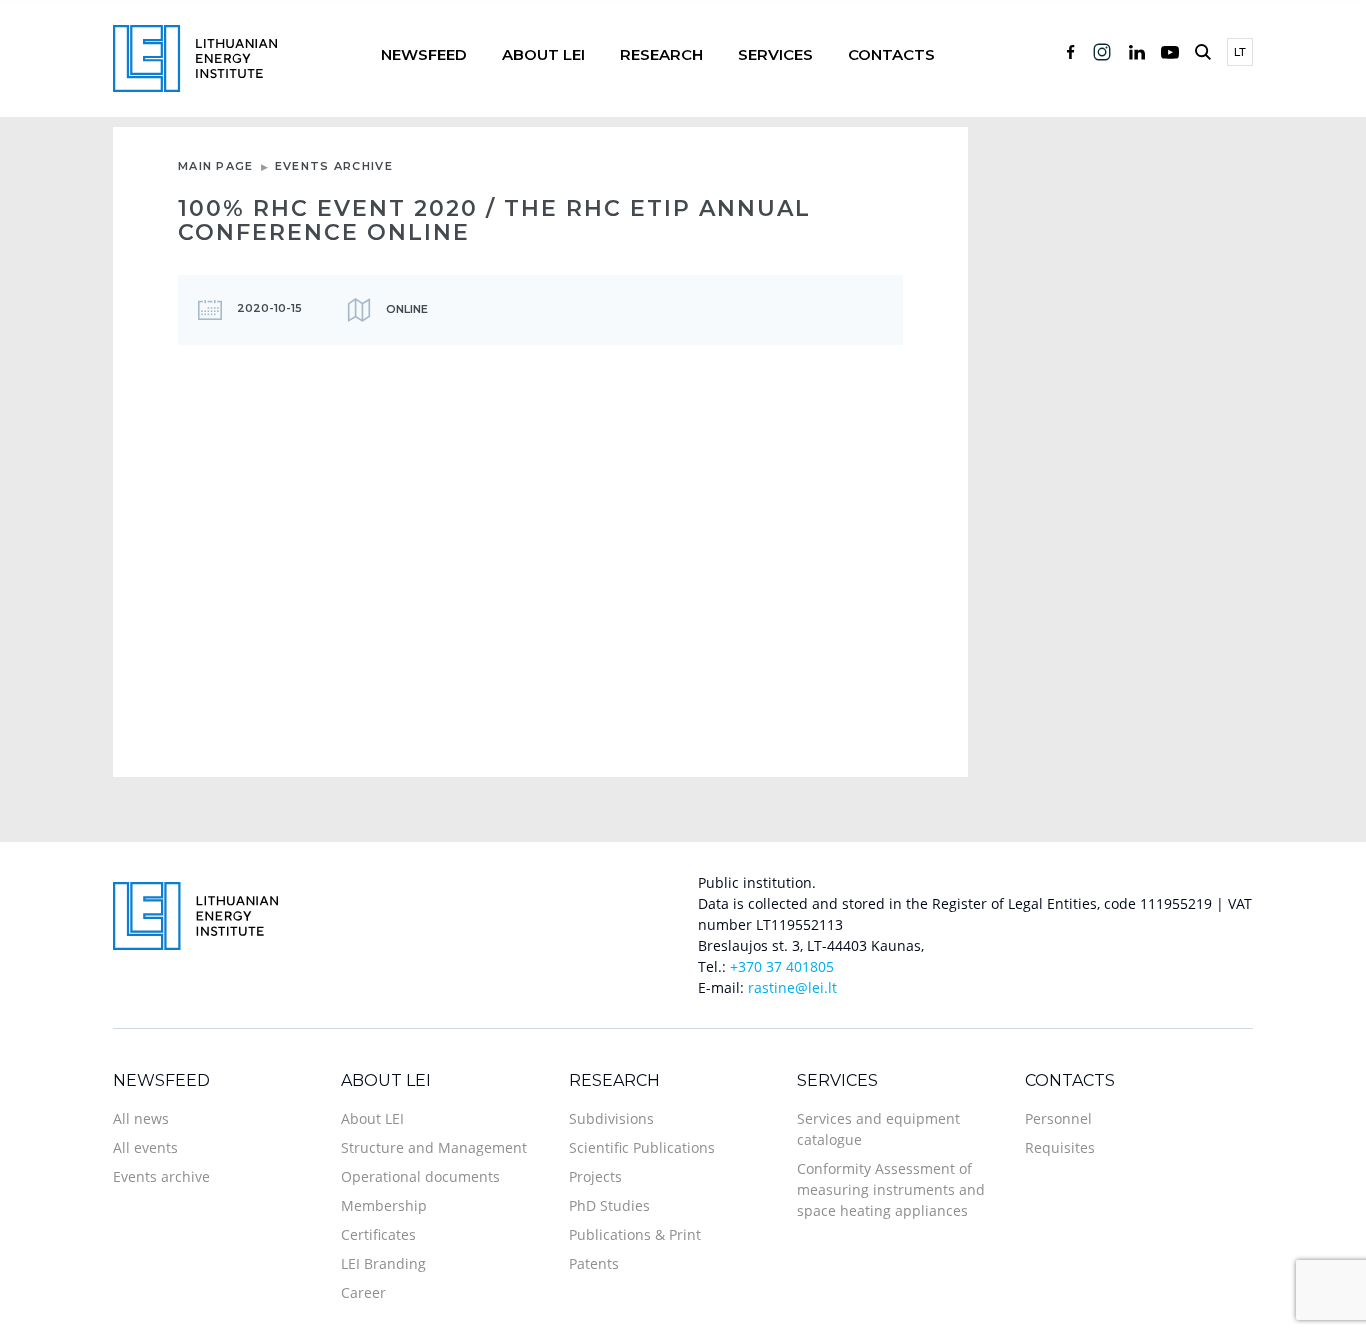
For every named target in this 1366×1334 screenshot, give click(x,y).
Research (661, 54)
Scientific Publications (642, 1147)
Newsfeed (424, 54)
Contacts (891, 54)
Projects (595, 1176)
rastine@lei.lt (792, 987)
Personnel (1058, 1118)
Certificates (378, 1234)
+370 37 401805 (782, 966)
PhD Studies (609, 1205)
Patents (594, 1263)
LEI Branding (383, 1263)
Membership (384, 1205)
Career (363, 1292)
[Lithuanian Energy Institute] (195, 56)
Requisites (1060, 1147)
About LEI (543, 54)
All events (145, 1147)
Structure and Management (434, 1147)
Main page (216, 166)
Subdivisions (611, 1118)
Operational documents (420, 1176)
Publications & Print (635, 1234)
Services (775, 54)
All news (141, 1118)
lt (1240, 52)
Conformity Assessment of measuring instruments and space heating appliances (891, 1189)
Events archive (334, 166)
